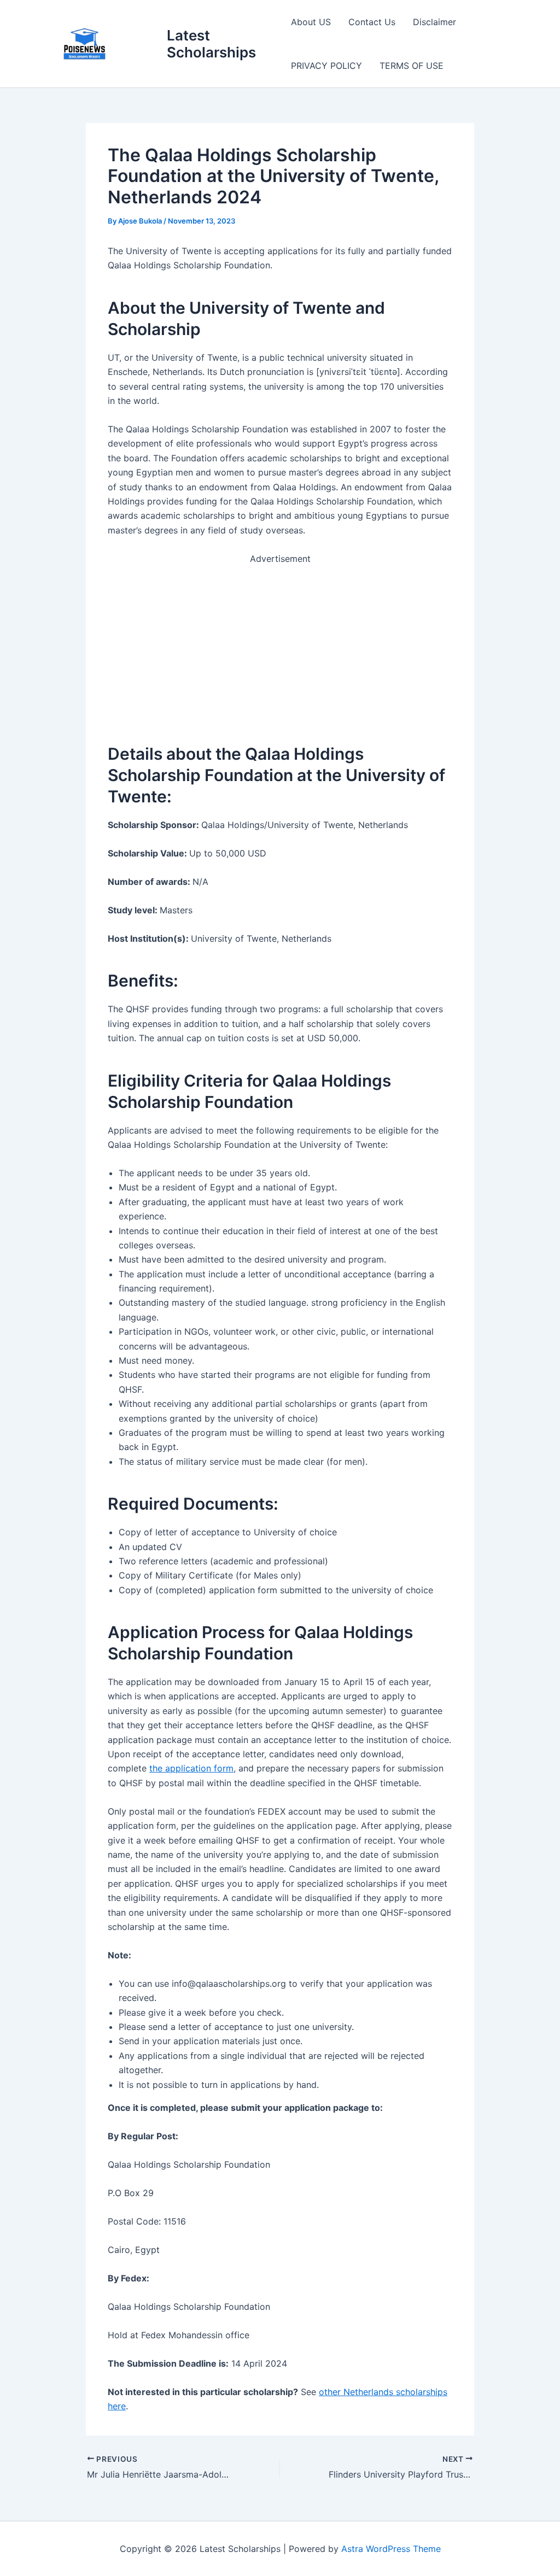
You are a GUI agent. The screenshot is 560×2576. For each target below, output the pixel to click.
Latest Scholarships (211, 44)
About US (311, 22)
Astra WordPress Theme (391, 2549)
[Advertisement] (280, 642)
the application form (191, 1768)
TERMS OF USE (412, 66)
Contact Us (372, 22)
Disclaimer (434, 22)
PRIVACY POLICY (326, 66)
